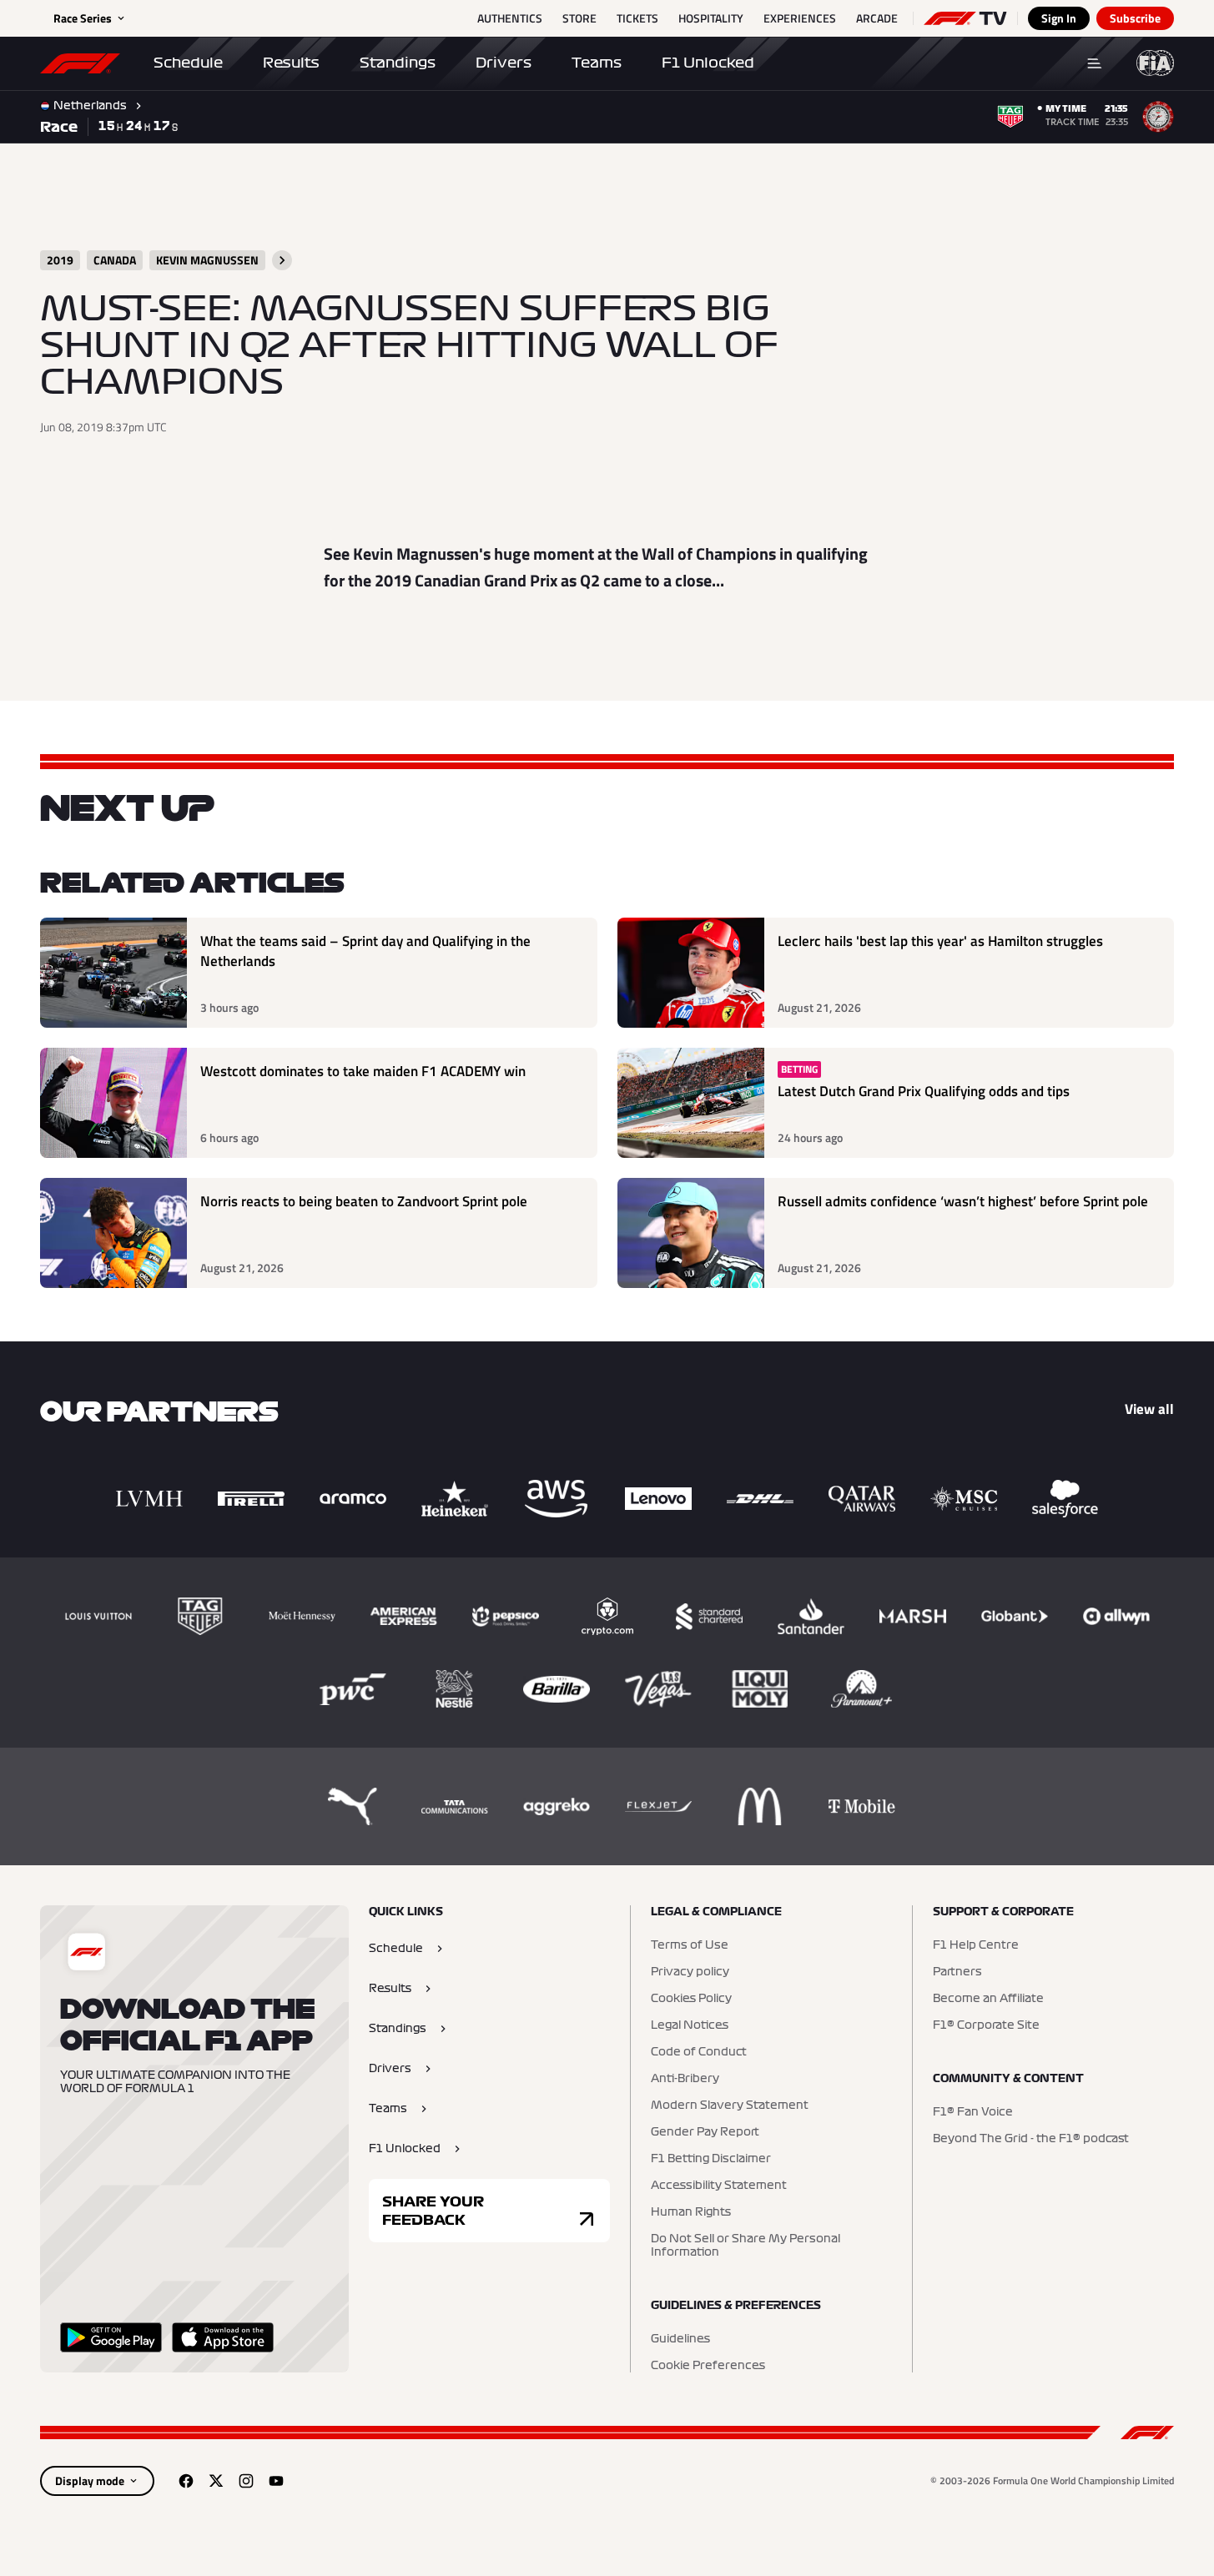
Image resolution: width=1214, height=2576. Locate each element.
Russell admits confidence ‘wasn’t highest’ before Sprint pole (963, 1202)
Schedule (188, 63)
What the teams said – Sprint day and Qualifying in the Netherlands (365, 951)
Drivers (504, 63)
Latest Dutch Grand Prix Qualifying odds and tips (924, 1092)
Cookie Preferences (708, 2366)
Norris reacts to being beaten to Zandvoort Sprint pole (364, 1202)
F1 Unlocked (708, 63)
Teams (597, 63)
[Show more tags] (282, 260)
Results (291, 63)
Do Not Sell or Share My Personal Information (746, 2246)
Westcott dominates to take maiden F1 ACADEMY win (363, 1072)
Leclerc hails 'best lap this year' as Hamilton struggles (940, 941)
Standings (398, 63)
